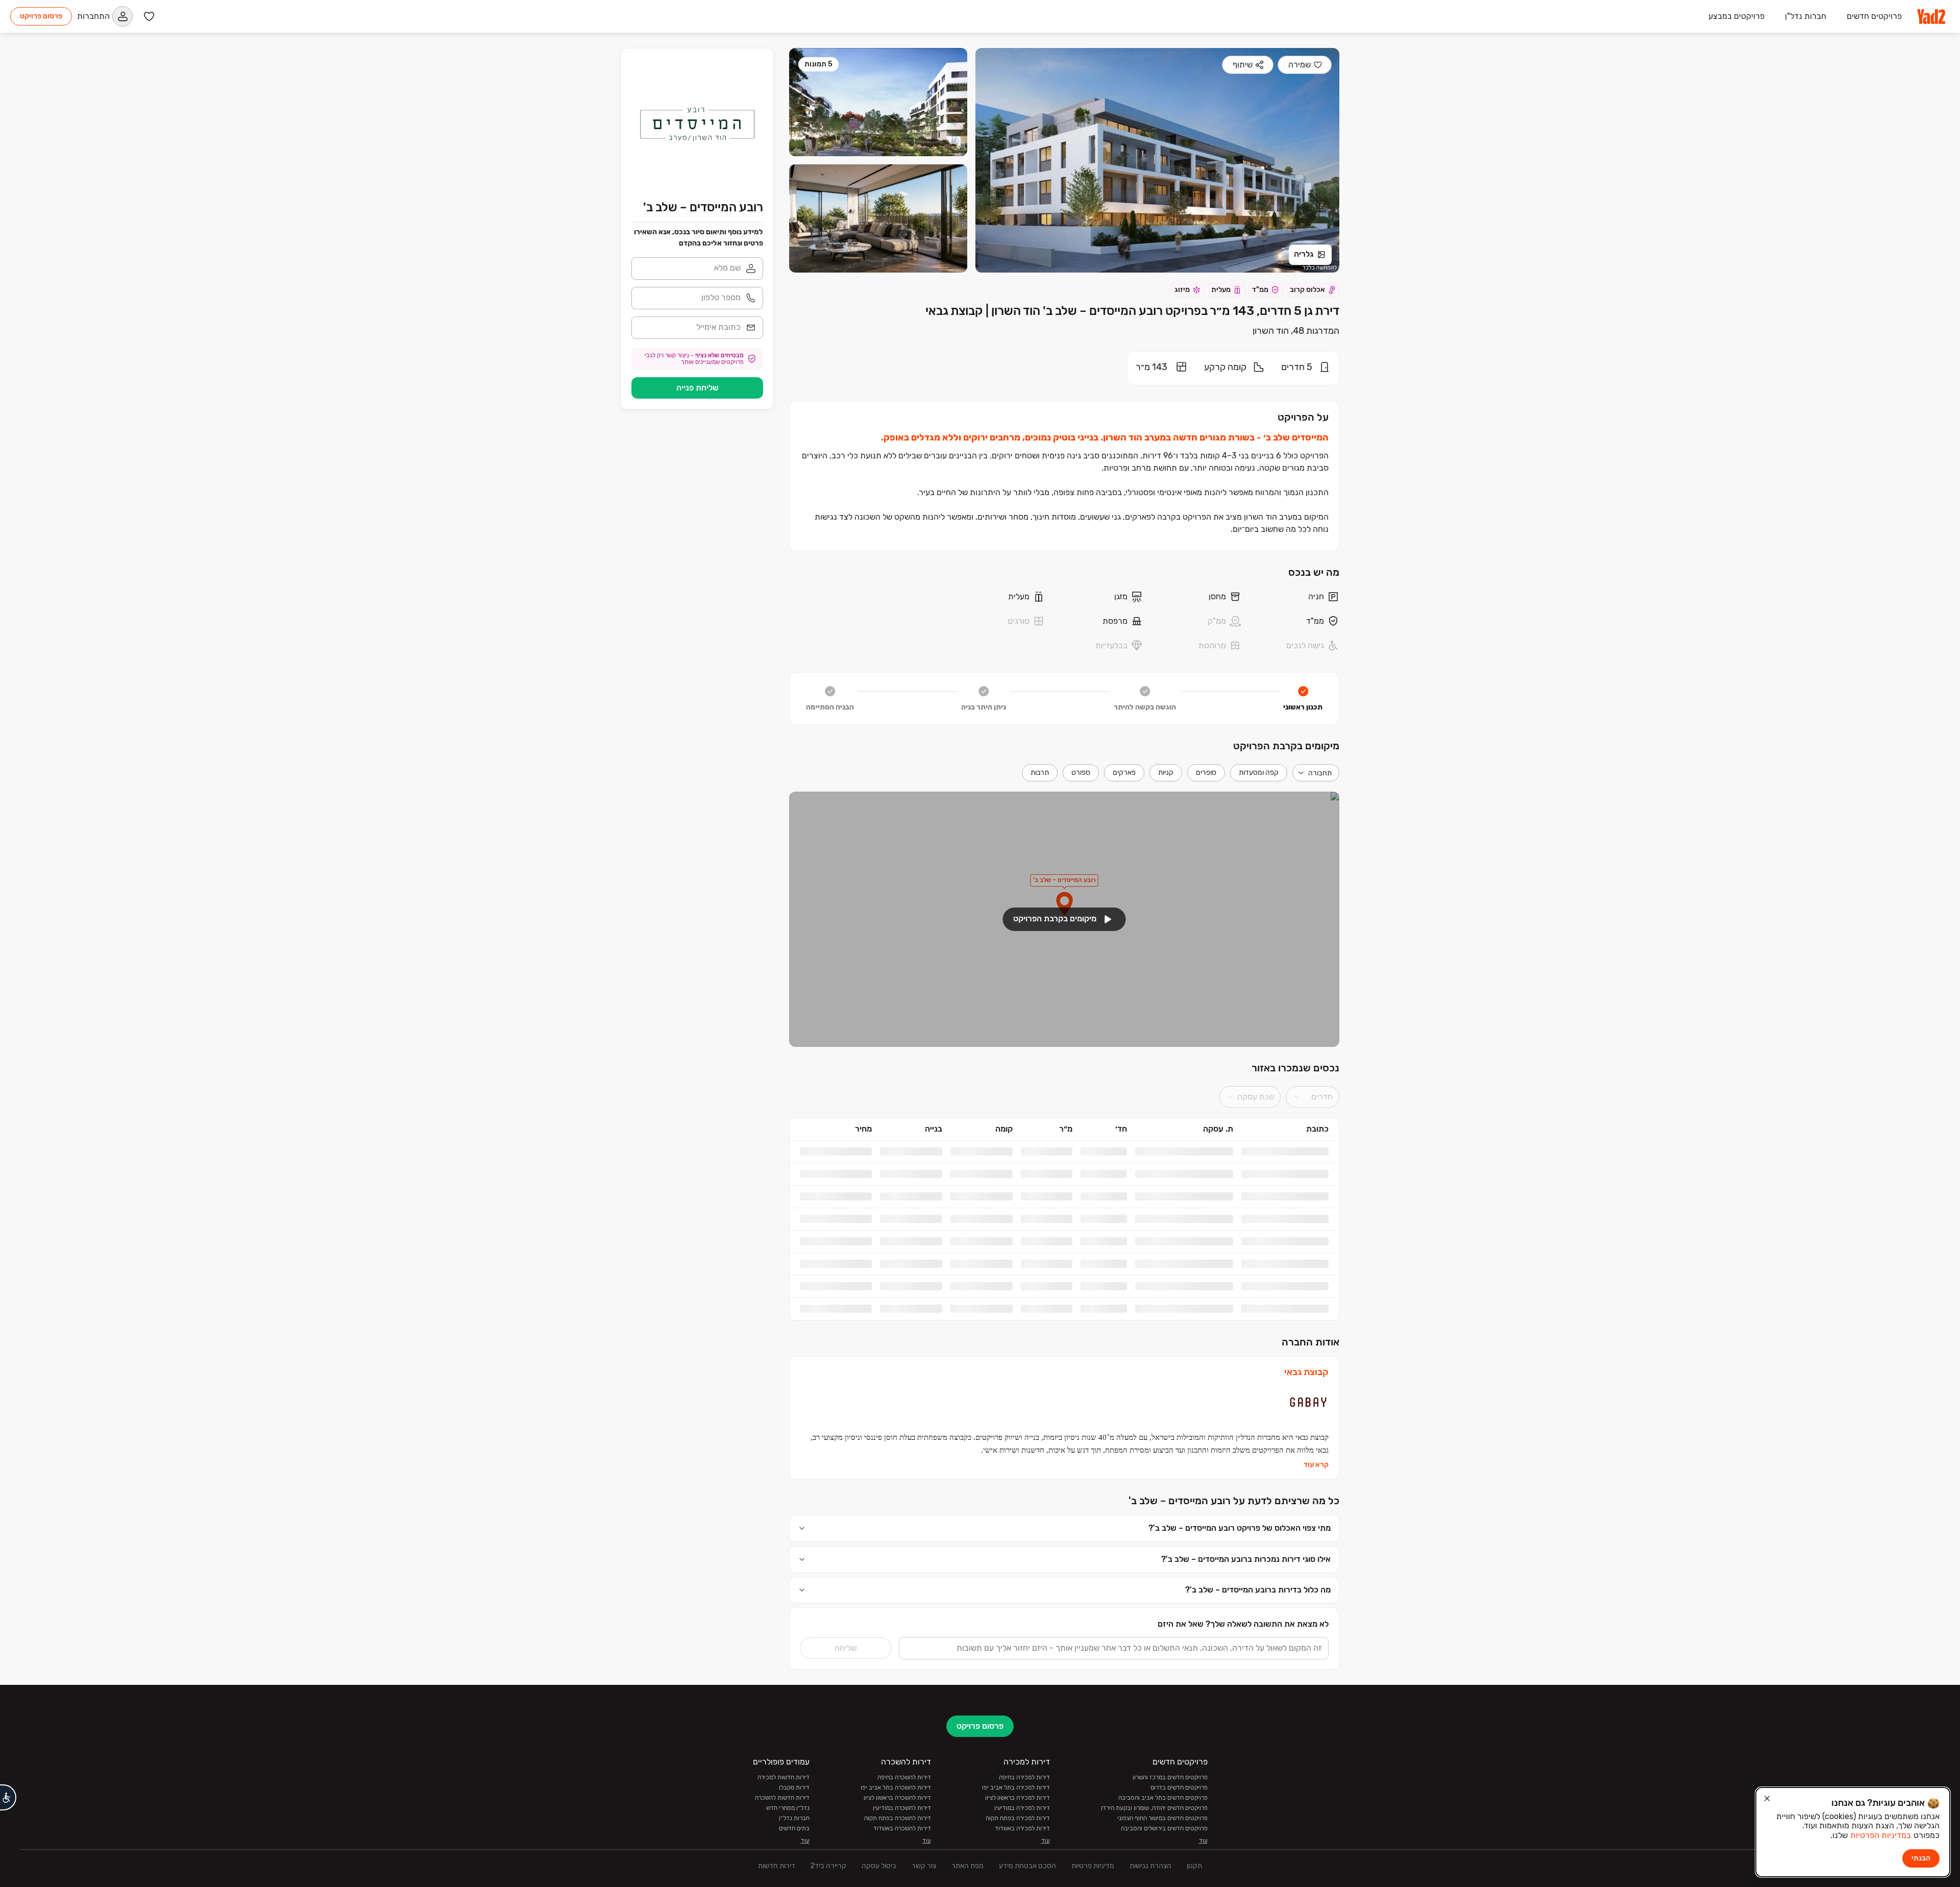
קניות (1166, 773)
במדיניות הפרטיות (1881, 1835)
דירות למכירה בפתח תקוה (1018, 1850)
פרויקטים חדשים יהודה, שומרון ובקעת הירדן (1154, 1840)
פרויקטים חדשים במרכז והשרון (1170, 1809)
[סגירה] (1767, 1799)
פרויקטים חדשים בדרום (1179, 1820)
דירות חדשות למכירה (783, 1809)
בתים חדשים (794, 1860)
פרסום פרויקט (41, 16)
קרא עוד (1316, 1498)
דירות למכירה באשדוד (1022, 1860)
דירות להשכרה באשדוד (902, 1860)
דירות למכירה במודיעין (1022, 1840)
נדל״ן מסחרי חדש (788, 1840)
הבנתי (1921, 1858)
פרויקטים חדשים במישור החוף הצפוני (1162, 1850)
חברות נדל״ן (794, 1850)
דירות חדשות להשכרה (782, 1830)
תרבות (1040, 773)
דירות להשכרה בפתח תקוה (898, 1850)
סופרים (1206, 773)
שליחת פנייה (697, 388)
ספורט (1081, 773)
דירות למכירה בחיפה (1024, 1809)
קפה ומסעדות (1259, 773)
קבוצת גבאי (1306, 1405)
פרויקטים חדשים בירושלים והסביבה (1164, 1860)
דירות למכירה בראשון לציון (1018, 1830)
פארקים (1124, 773)
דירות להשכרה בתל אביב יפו (896, 1820)
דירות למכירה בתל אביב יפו (1016, 1820)
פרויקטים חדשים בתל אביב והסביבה (1163, 1830)
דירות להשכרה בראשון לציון (897, 1830)
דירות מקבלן (794, 1820)
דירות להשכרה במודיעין (902, 1840)
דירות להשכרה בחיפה (904, 1809)
